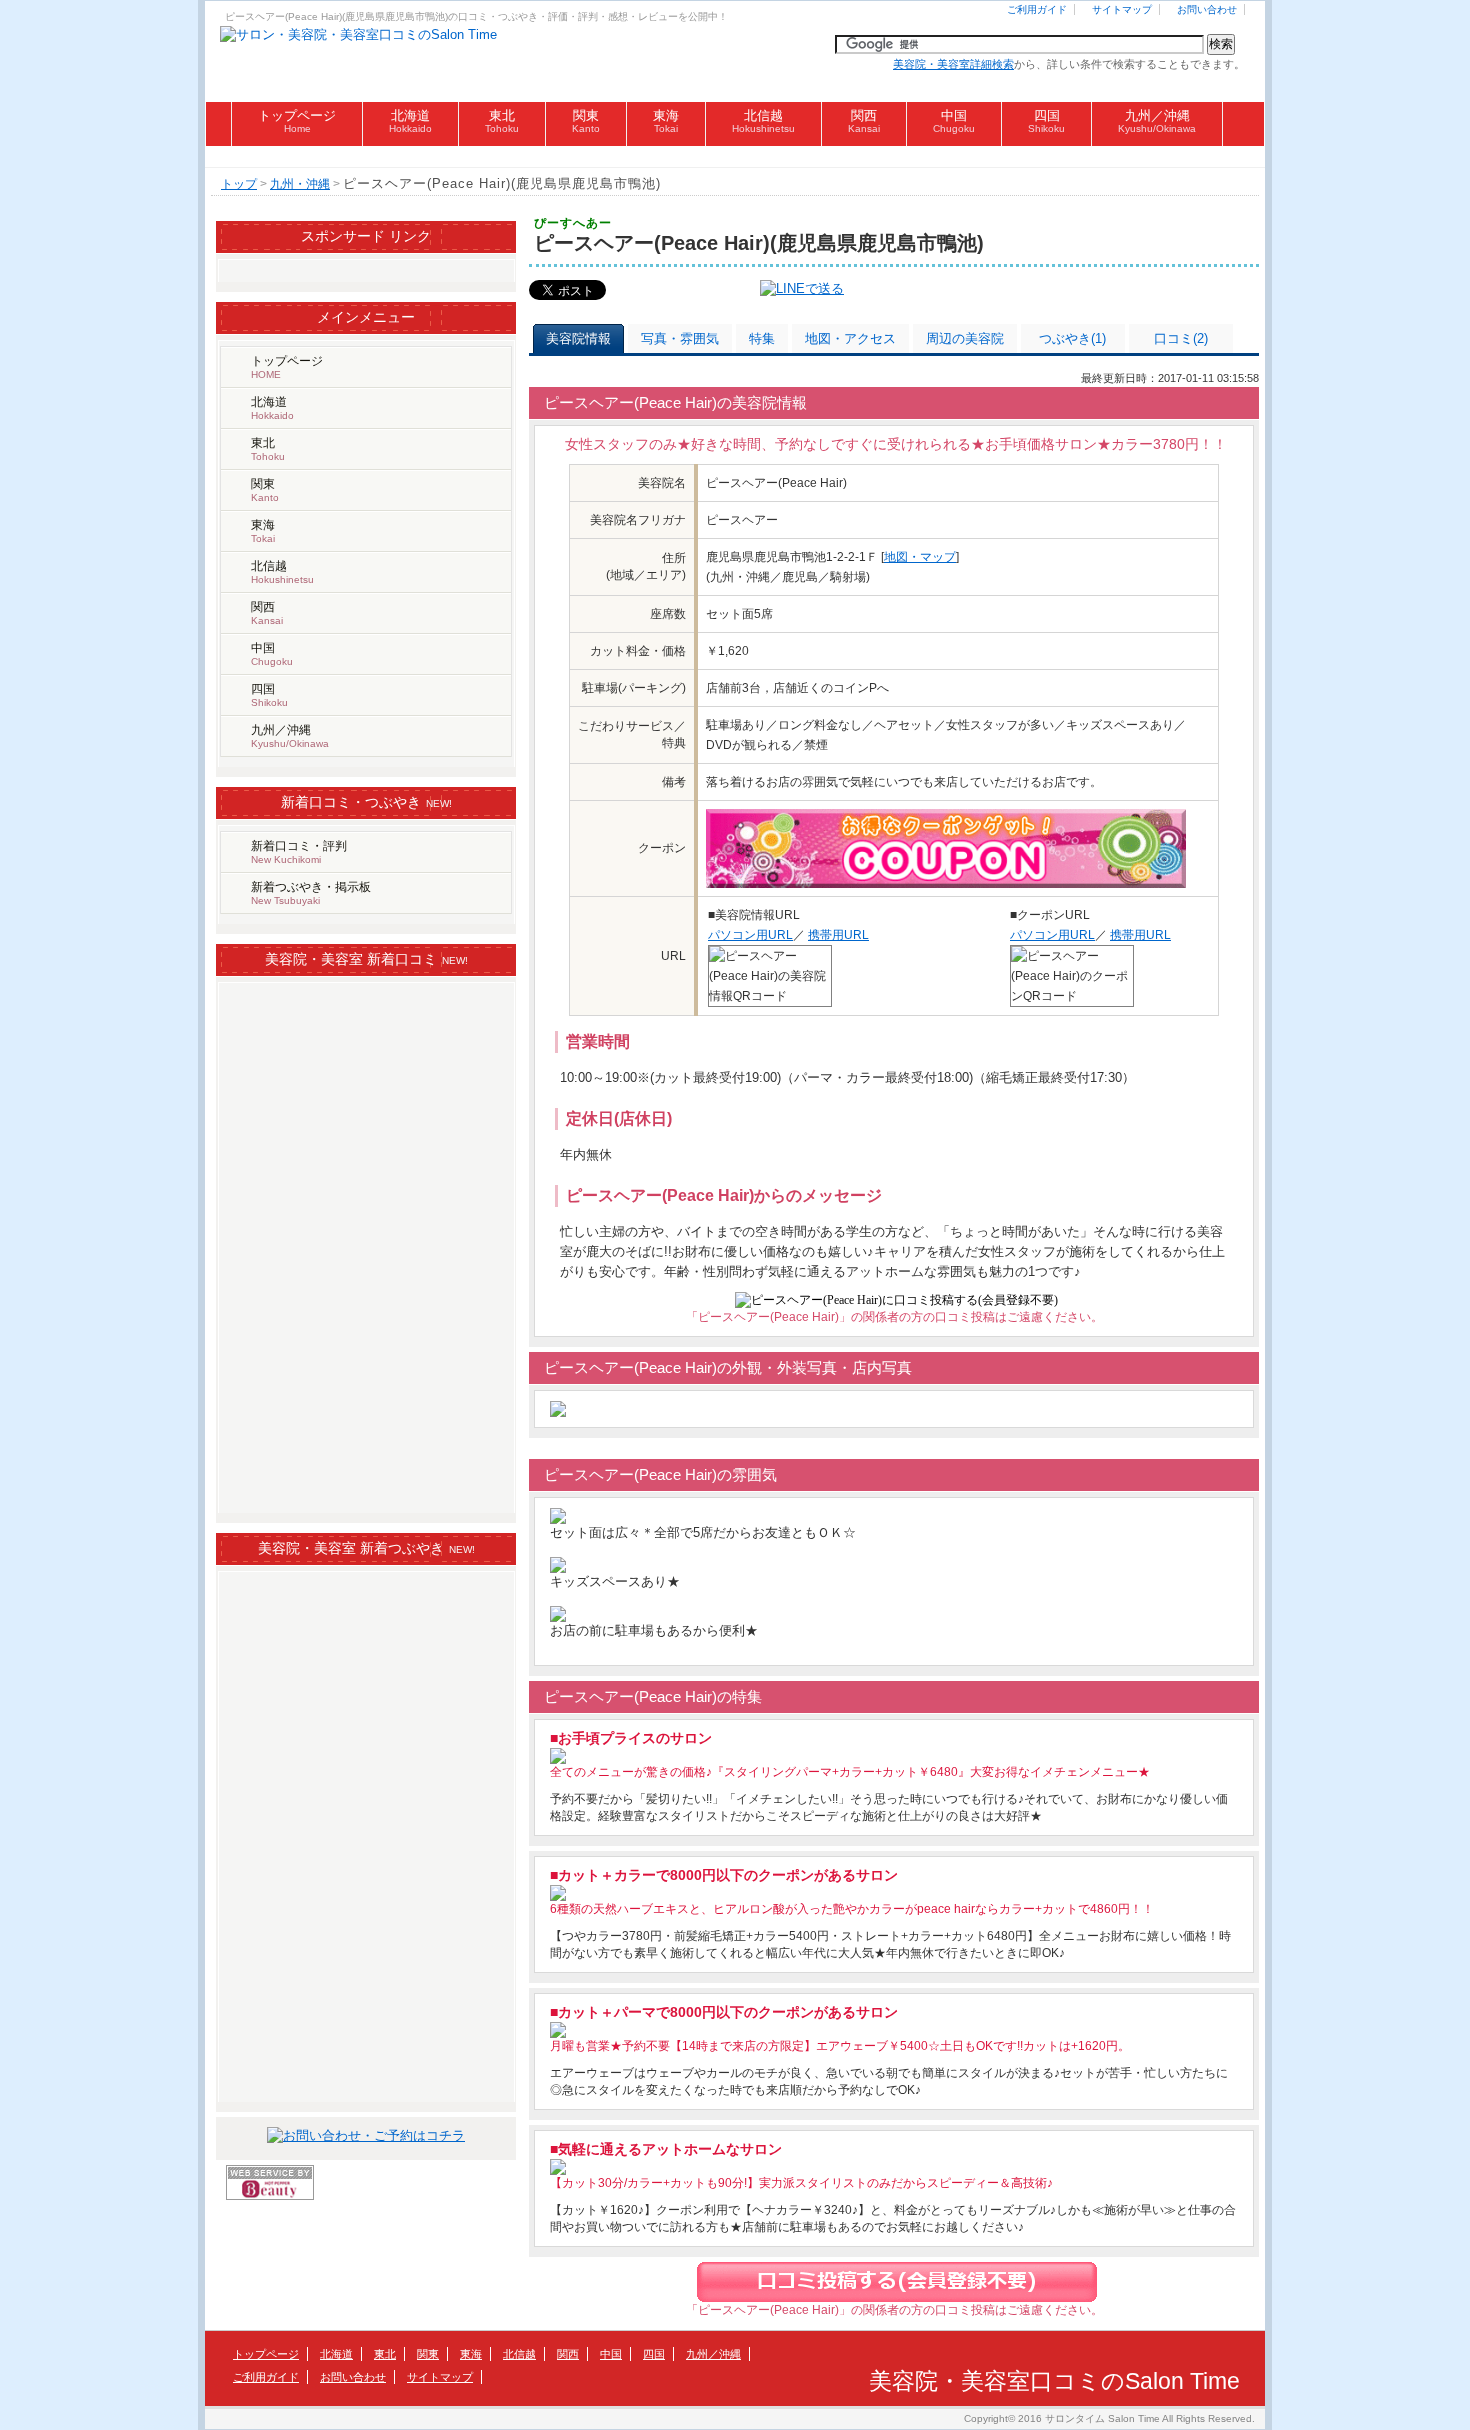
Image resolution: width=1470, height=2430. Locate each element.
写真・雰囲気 (680, 338)
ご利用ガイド (1037, 9)
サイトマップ (1122, 9)
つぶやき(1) (1072, 338)
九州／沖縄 (1157, 121)
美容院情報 (578, 338)
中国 (954, 121)
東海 (666, 121)
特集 (762, 338)
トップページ (297, 121)
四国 (1046, 121)
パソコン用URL (750, 935)
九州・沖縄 (300, 184)
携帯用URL (838, 935)
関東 (586, 121)
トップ (239, 184)
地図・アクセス (850, 338)
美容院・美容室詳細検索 (953, 64)
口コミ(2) (1181, 338)
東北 (502, 121)
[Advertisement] (735, 156)
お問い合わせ (1207, 9)
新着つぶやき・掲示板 (311, 893)
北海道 (410, 121)
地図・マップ (920, 557)
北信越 (763, 121)
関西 (864, 121)
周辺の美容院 (965, 338)
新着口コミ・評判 (299, 852)
